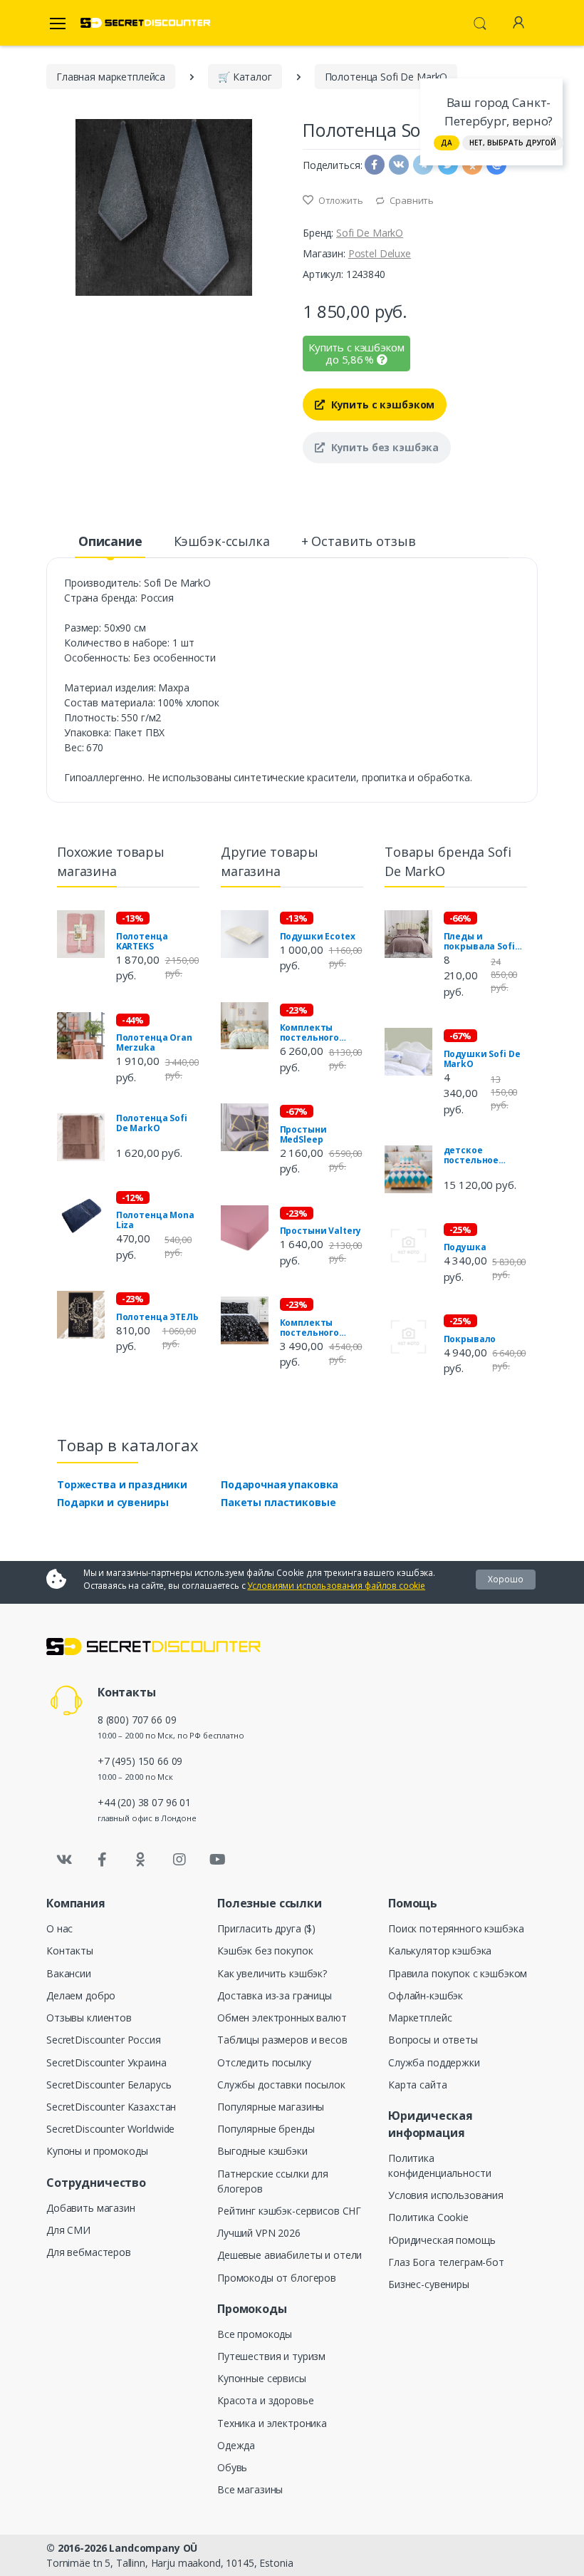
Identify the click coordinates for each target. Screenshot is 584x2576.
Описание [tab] (110, 541)
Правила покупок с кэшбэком (458, 1973)
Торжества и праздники (122, 1484)
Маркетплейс (420, 2018)
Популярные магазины (271, 2107)
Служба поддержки (434, 2062)
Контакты (70, 1951)
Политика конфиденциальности (439, 2165)
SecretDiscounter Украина (106, 2062)
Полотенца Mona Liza (155, 1220)
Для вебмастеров (89, 2252)
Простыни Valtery (321, 1231)
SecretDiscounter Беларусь (109, 2085)
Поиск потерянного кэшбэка (456, 1928)
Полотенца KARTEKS (142, 942)
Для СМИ (68, 2230)
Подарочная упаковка (280, 1484)
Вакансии (69, 1973)
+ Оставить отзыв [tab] (359, 541)
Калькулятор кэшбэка (440, 1951)
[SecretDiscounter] (145, 23)
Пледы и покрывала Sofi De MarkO (479, 942)
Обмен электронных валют (282, 2018)
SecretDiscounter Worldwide (110, 2129)
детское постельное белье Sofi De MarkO (474, 1155)
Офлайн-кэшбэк (426, 1995)
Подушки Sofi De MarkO (482, 1059)
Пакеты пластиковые (278, 1502)
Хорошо (506, 1579)
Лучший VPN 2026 (259, 2233)
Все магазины (250, 2489)
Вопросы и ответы (433, 2040)
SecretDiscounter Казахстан (111, 2107)
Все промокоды (255, 2334)
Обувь (232, 2467)
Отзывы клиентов (89, 2018)
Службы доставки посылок (281, 2085)
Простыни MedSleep (303, 1135)
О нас (59, 1928)
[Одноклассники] (141, 1860)
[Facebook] (103, 1860)
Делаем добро (81, 1995)
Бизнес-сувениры (429, 2284)
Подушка (465, 1247)
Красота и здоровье (265, 2400)
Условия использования (446, 2195)
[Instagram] (179, 1860)
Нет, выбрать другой (513, 143)
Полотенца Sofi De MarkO (152, 1123)
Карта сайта (417, 2085)
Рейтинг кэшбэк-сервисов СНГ (289, 2211)
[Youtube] (217, 1860)
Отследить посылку (264, 2062)
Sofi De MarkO (370, 233)
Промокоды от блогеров (277, 2278)
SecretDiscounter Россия (104, 2040)
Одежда (236, 2445)
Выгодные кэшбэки (262, 2151)
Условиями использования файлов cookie (336, 1586)
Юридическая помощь (442, 2240)
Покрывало (470, 1339)
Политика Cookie (428, 2217)
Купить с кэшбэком (381, 405)
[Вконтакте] (64, 1860)
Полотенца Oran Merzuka (154, 1043)
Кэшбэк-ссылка (222, 541)
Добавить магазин (91, 2208)
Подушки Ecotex (318, 937)
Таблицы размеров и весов (282, 2040)
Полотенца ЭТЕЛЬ (157, 1317)
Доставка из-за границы (275, 1995)
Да (447, 143)
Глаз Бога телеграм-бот (446, 2262)
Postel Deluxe (380, 253)
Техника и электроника (272, 2423)
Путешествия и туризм (271, 2356)
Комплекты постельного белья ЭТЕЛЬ (309, 1328)
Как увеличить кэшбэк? (272, 1973)
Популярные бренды (266, 2129)
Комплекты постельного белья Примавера (322, 1033)
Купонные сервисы (262, 2378)
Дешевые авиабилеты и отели (290, 2255)
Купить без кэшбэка (384, 447)
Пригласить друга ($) (266, 1928)
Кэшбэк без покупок (265, 1951)
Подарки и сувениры (113, 1502)
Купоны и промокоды (97, 2151)
